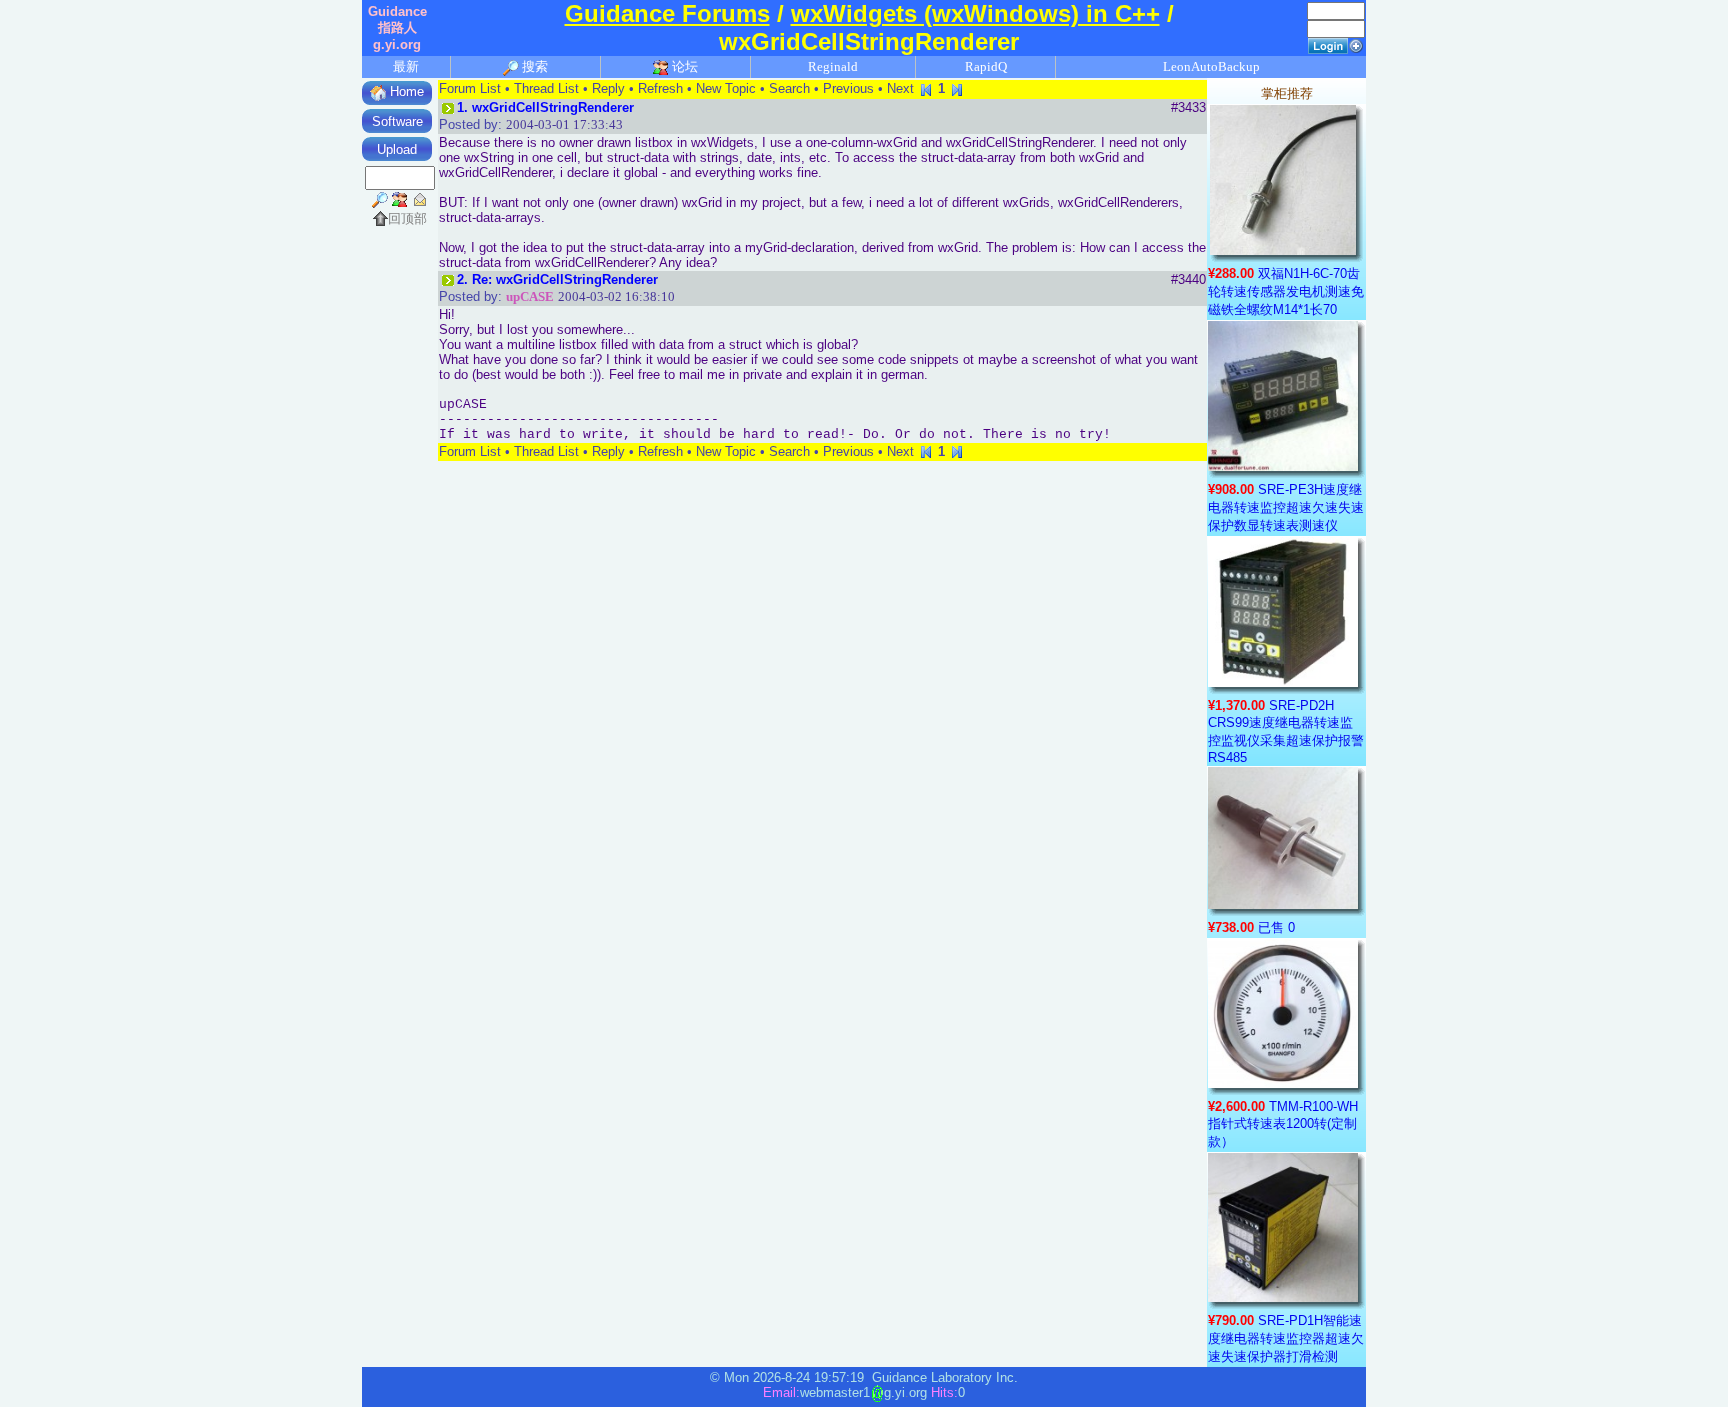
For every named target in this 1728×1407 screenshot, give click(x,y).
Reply (608, 88)
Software (397, 121)
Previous (848, 88)
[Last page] (957, 88)
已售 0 (1276, 927)
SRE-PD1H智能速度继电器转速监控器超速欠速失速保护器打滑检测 (1286, 1338)
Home (405, 91)
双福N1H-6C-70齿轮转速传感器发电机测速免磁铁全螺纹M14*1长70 (1286, 291)
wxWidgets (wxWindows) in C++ (975, 13)
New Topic (726, 88)
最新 (406, 66)
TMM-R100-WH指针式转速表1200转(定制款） (1283, 1124)
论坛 (683, 66)
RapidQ (986, 66)
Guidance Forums (667, 13)
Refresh (660, 88)
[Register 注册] (1356, 44)
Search (789, 88)
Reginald (833, 66)
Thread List (546, 88)
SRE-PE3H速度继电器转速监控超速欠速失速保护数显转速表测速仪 (1286, 507)
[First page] (926, 88)
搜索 (533, 66)
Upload (397, 149)
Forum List (470, 88)
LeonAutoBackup (1211, 66)
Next (900, 88)
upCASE (530, 296)
